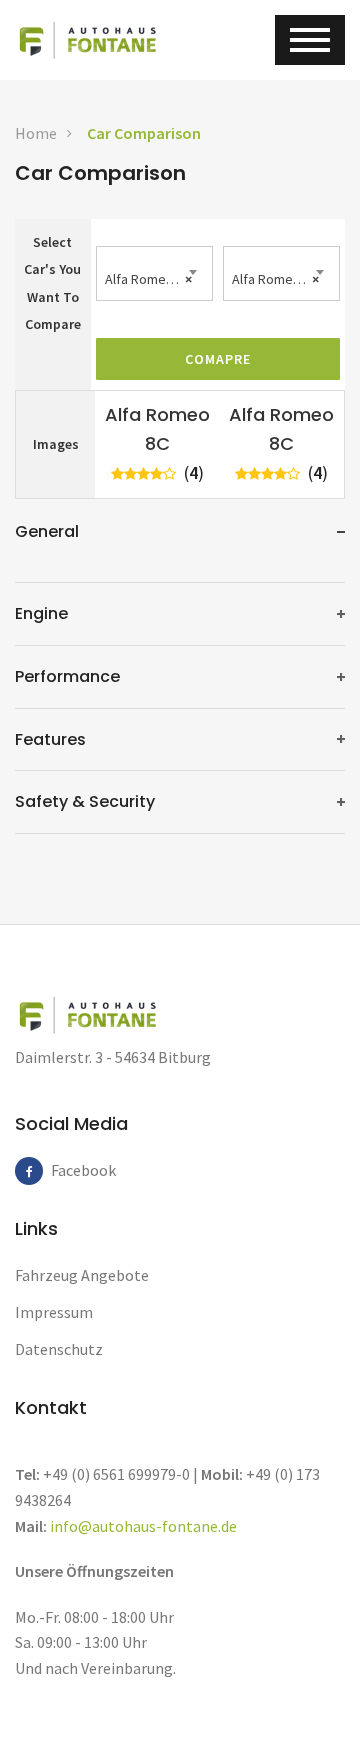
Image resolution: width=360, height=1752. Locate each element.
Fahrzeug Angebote (82, 1275)
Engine (41, 613)
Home (36, 133)
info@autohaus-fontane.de (143, 1526)
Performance (67, 676)
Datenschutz (59, 1349)
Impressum (54, 1312)
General (47, 531)
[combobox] (154, 273)
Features (50, 739)
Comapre (218, 359)
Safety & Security (85, 801)
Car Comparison (144, 133)
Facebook (65, 1170)
